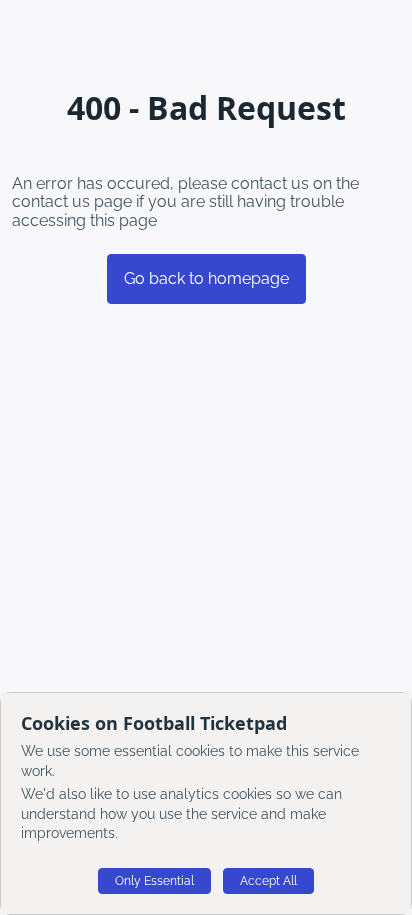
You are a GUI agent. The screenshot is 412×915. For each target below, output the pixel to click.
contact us (51, 201)
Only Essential (154, 881)
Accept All (268, 881)
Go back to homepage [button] (206, 278)
